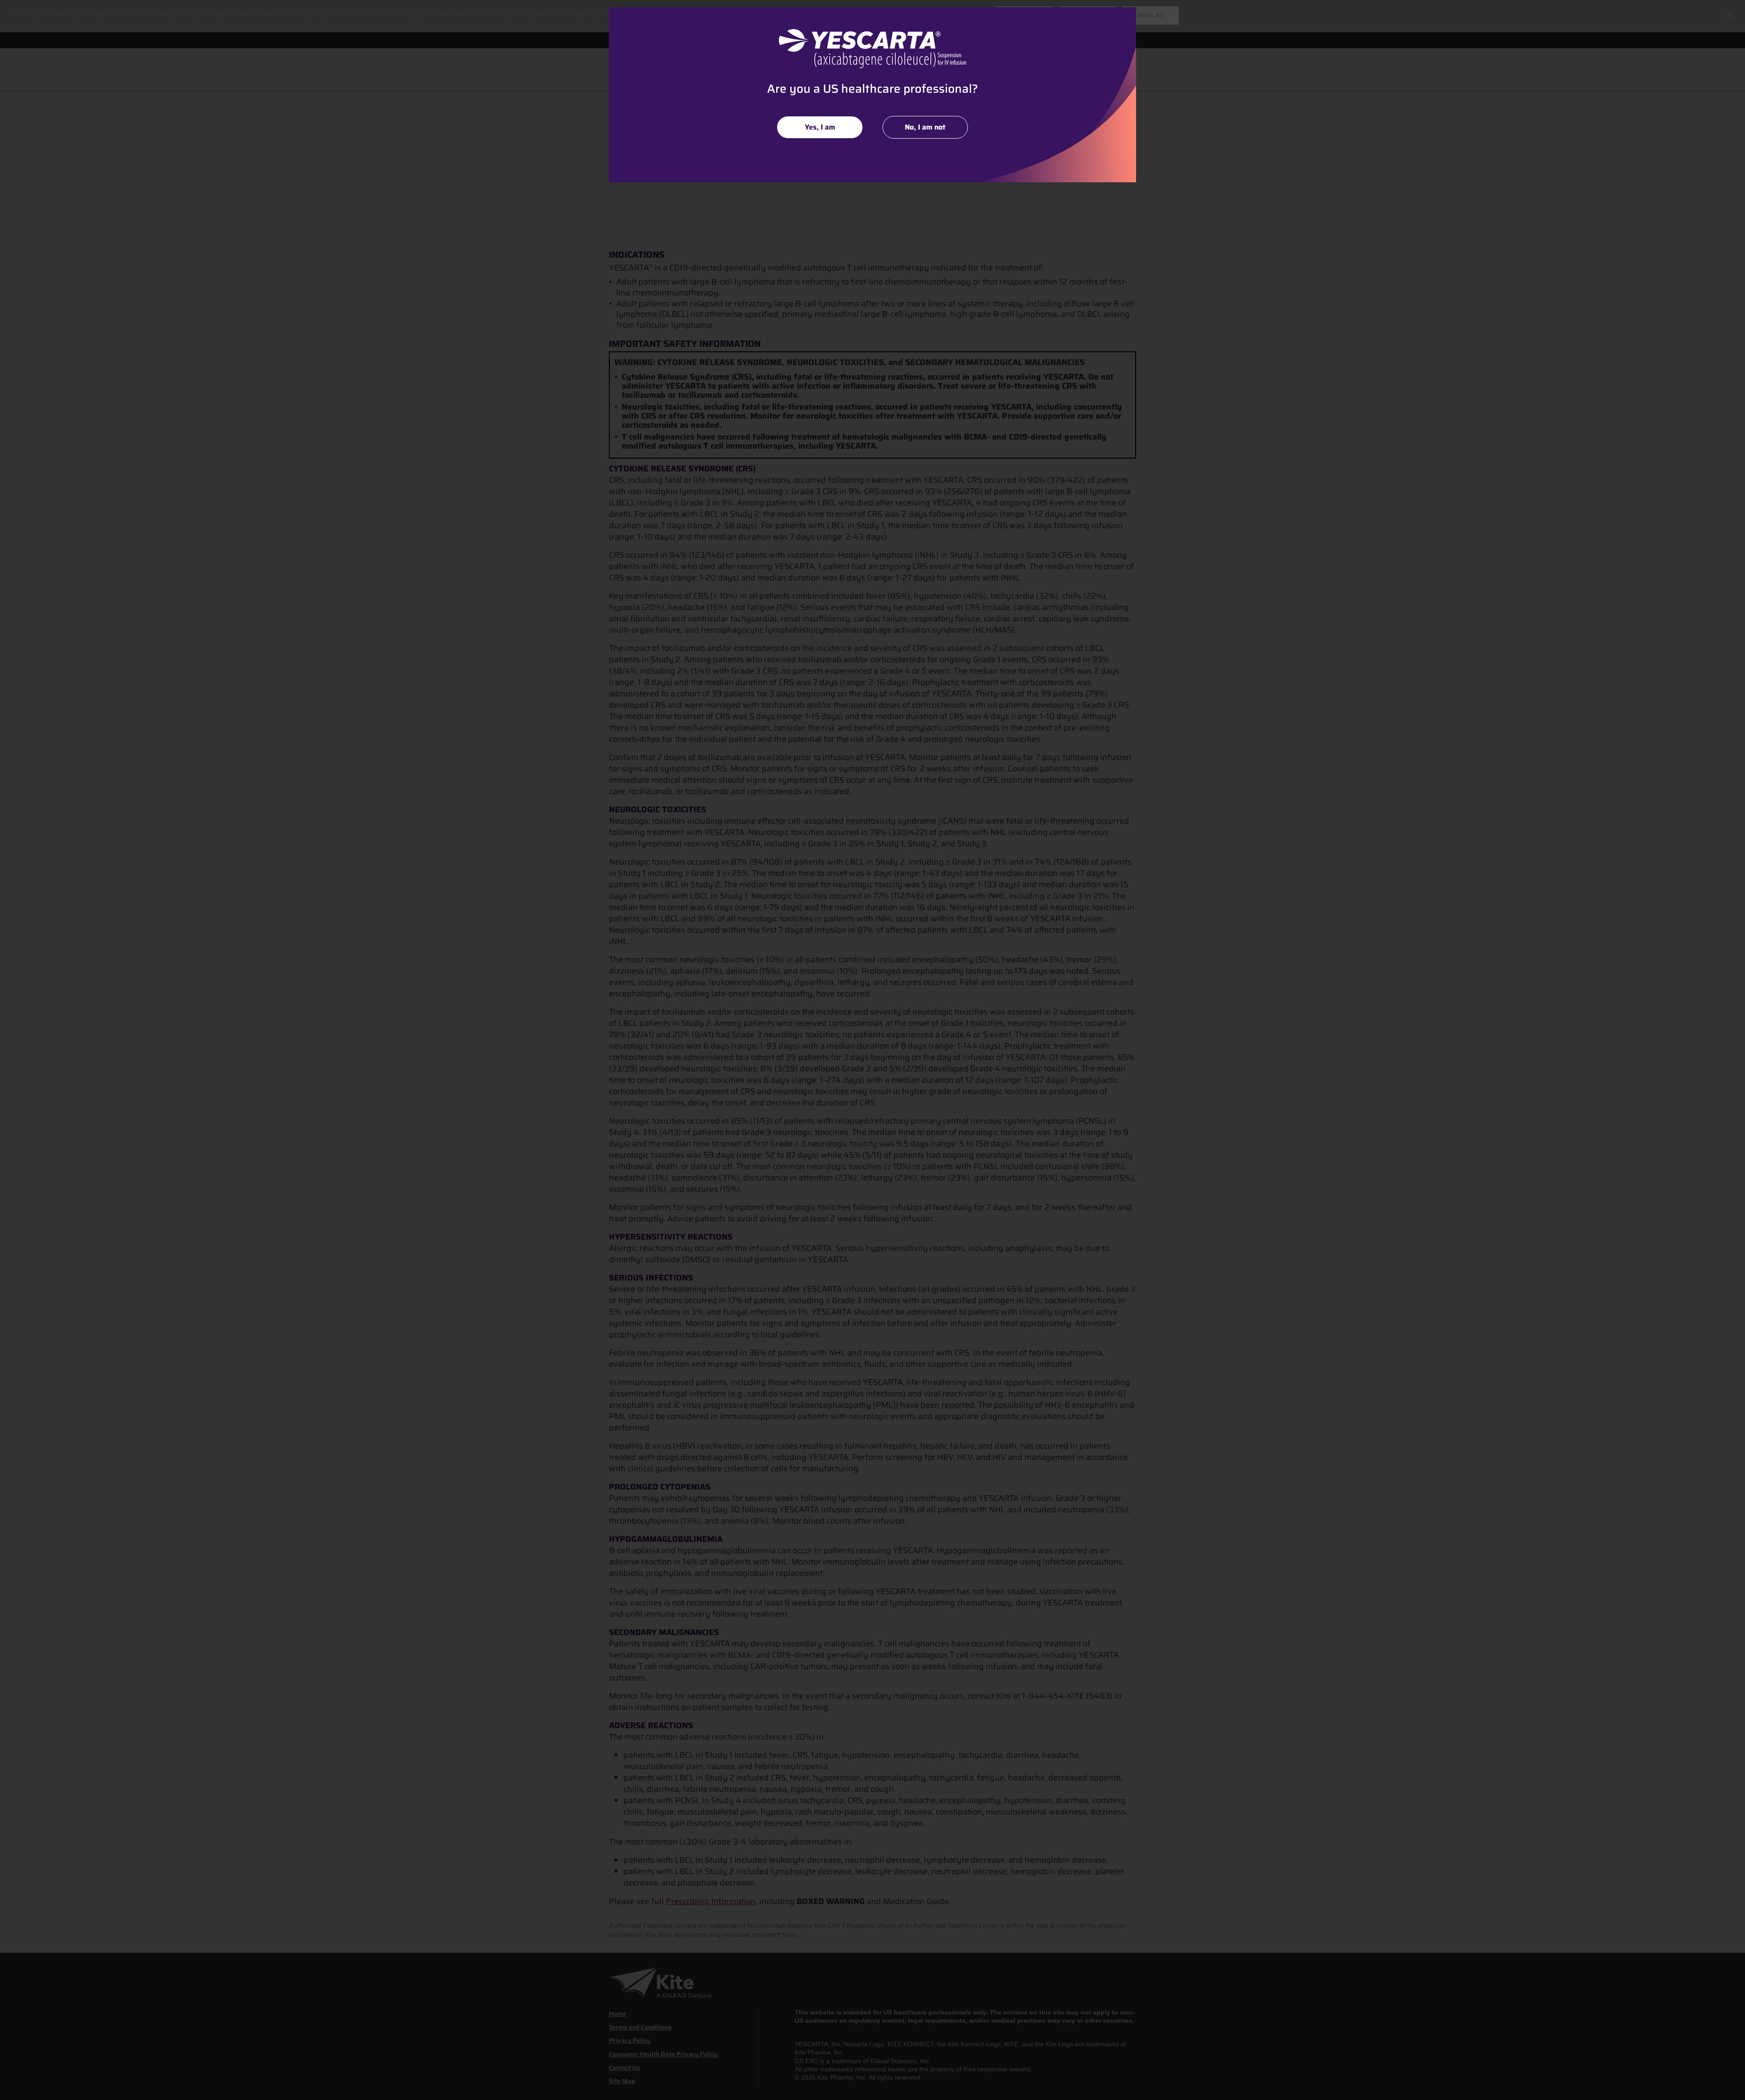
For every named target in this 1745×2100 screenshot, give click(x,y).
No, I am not (925, 127)
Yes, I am (820, 127)
